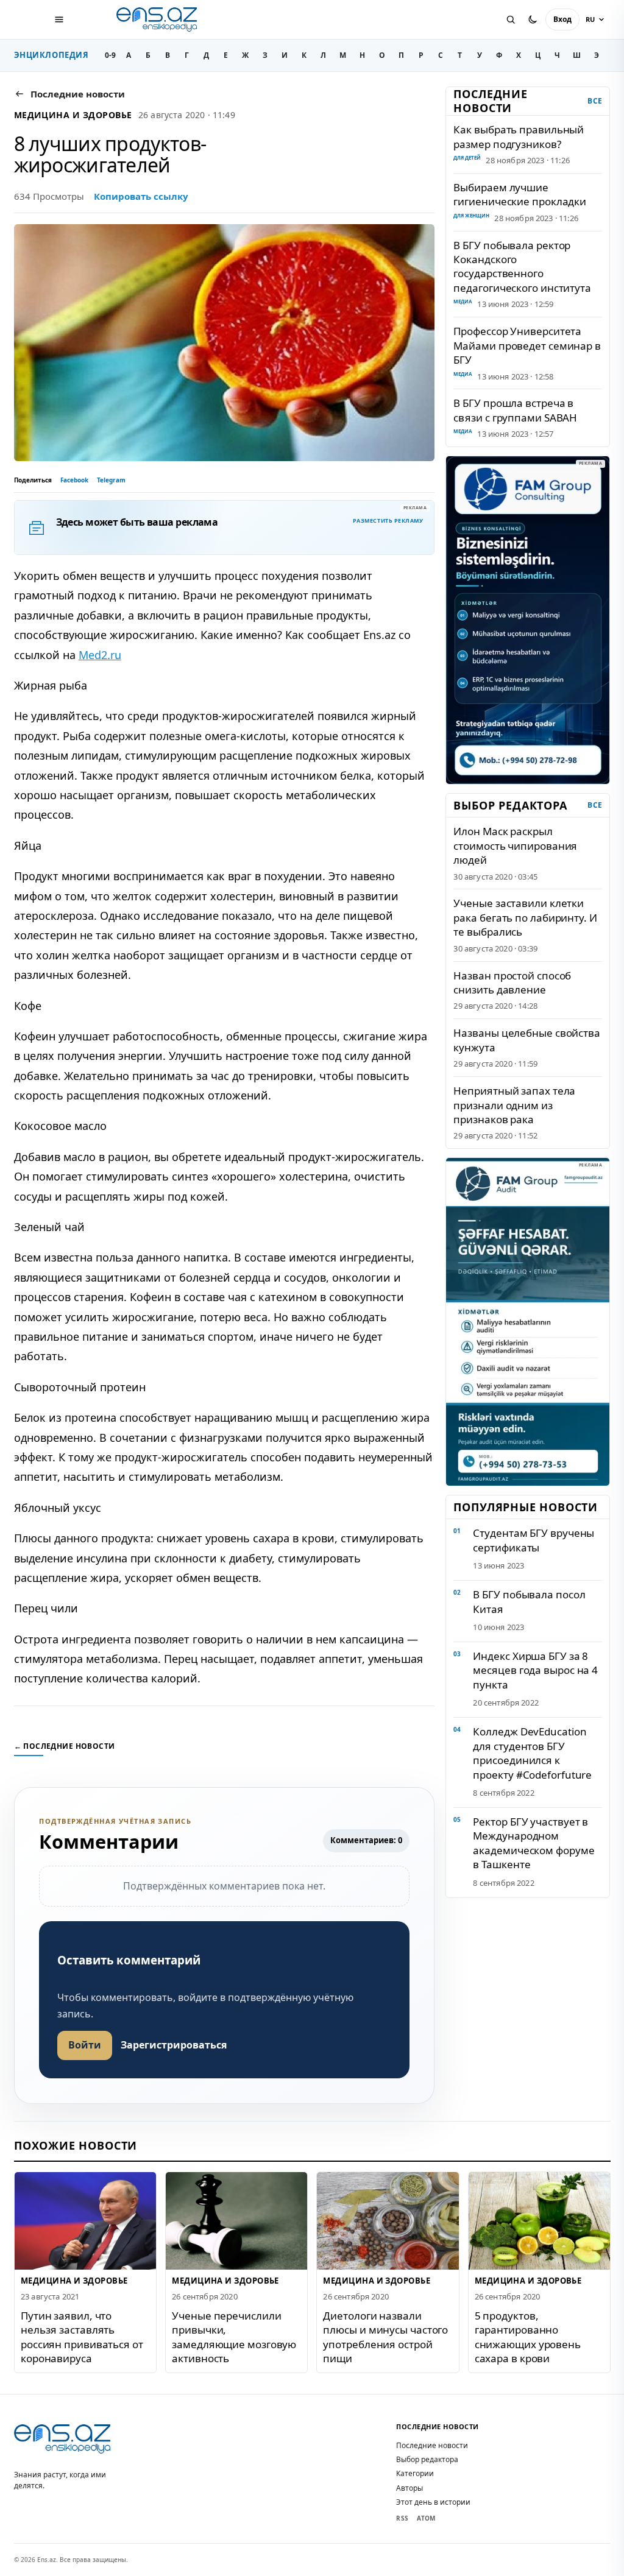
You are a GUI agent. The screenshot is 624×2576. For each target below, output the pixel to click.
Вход (562, 19)
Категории (415, 2473)
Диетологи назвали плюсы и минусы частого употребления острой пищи (385, 2337)
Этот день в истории (433, 2502)
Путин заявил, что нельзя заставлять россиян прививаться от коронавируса (82, 2337)
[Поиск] (511, 19)
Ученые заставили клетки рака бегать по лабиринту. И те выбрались (525, 917)
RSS (402, 2518)
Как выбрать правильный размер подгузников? (519, 136)
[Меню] (59, 19)
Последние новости (432, 2445)
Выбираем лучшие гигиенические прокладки (520, 194)
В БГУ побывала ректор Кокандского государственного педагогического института (522, 266)
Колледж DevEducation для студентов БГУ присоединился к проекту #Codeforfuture (532, 1753)
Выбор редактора (427, 2459)
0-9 (110, 55)
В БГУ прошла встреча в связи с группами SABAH (515, 410)
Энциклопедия (51, 55)
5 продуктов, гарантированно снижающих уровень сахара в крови (527, 2337)
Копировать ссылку (141, 196)
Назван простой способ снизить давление (512, 983)
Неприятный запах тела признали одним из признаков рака (514, 1105)
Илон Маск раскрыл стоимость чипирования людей (515, 845)
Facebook (74, 480)
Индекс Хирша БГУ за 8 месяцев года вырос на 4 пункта (535, 1670)
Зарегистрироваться (174, 2045)
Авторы (409, 2488)
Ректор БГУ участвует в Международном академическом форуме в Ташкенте (534, 1843)
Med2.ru (100, 655)
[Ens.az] (158, 19)
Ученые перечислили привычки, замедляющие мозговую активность (234, 2337)
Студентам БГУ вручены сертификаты (534, 1540)
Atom (426, 2518)
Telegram (111, 480)
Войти (85, 2045)
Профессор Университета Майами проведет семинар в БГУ (527, 345)
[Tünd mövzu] (533, 19)
